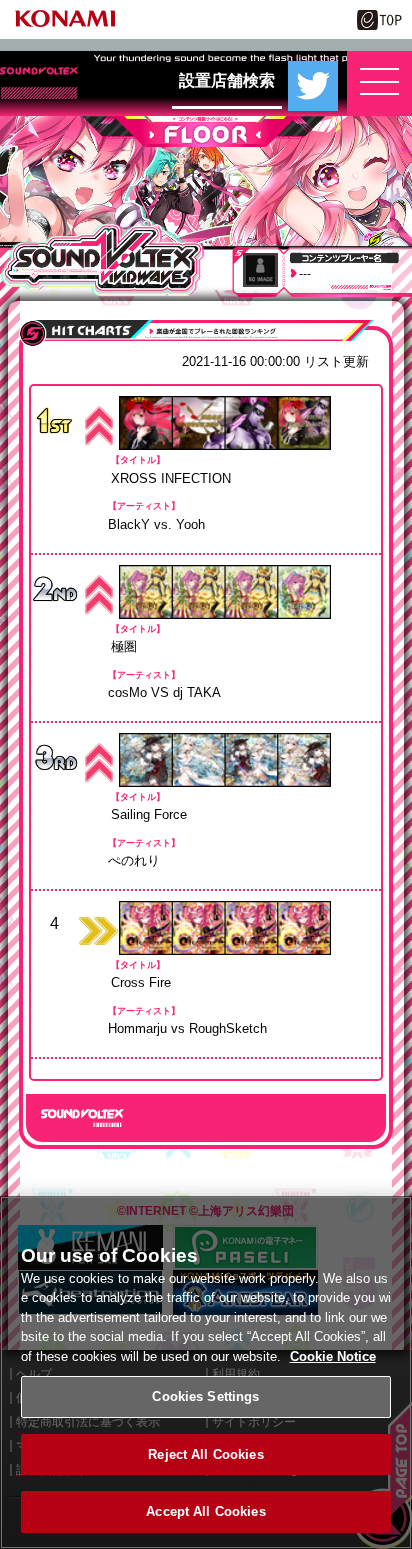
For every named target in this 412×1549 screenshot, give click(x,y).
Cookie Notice (333, 1356)
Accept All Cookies (205, 1511)
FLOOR (205, 132)
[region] (206, 1372)
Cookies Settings (205, 1396)
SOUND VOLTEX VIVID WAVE (103, 260)
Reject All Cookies (205, 1454)
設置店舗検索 (227, 80)
